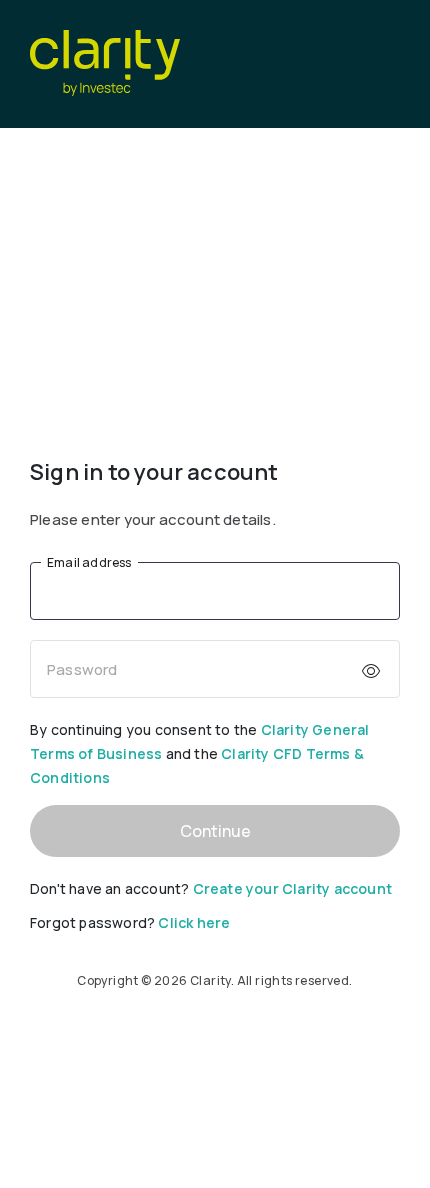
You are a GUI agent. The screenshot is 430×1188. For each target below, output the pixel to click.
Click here (194, 922)
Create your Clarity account (292, 888)
